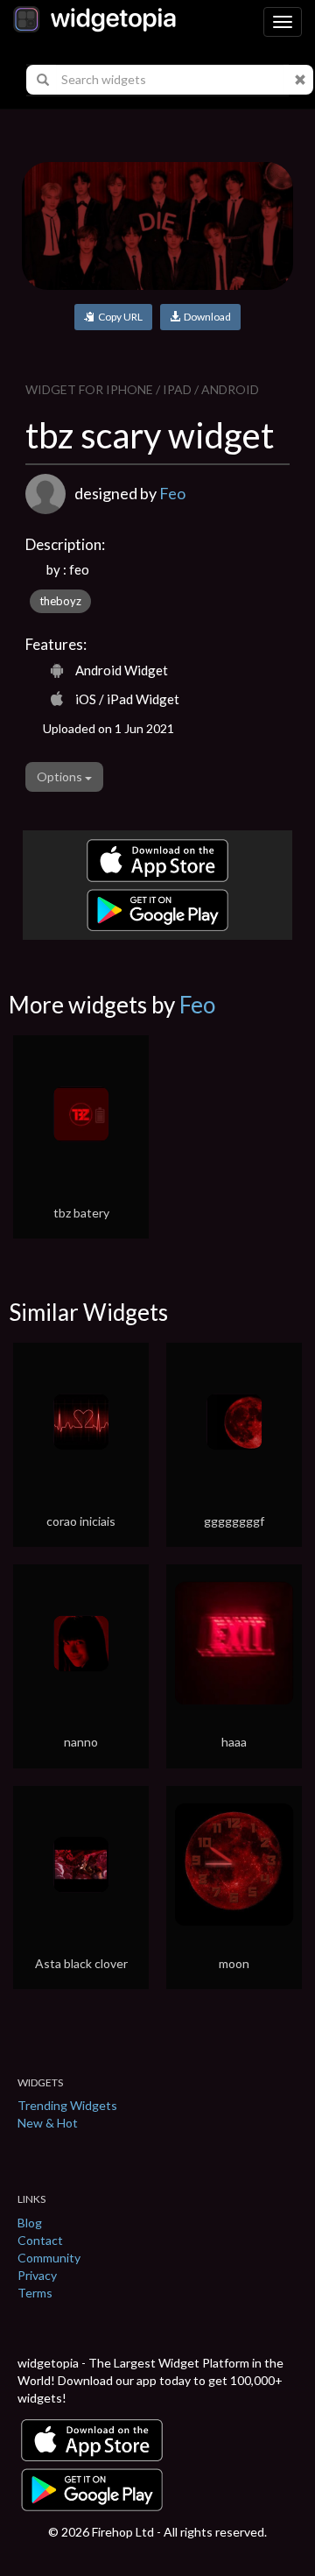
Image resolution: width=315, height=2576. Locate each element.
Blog (30, 2223)
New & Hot (48, 2123)
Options (61, 776)
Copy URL (119, 317)
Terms (35, 2293)
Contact (40, 2240)
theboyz (60, 601)
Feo (172, 493)
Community (49, 2258)
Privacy (37, 2275)
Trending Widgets (67, 2105)
